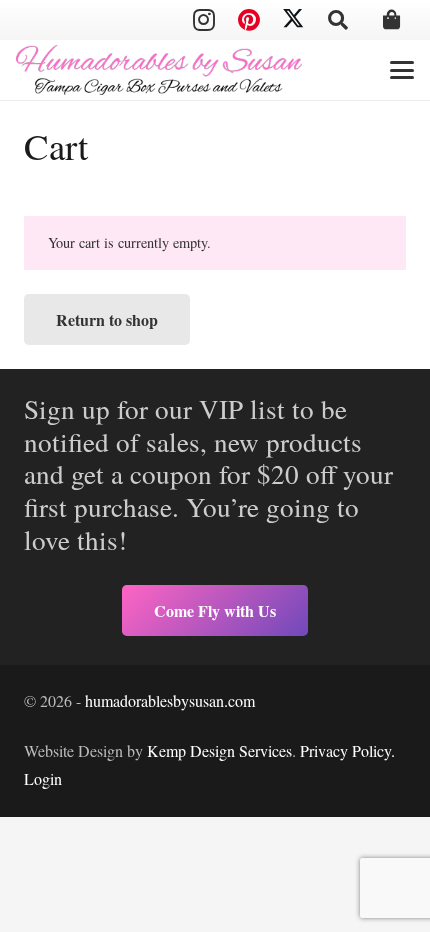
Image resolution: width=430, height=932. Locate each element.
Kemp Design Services (219, 750)
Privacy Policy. (347, 750)
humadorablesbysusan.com (170, 700)
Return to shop (107, 319)
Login (43, 778)
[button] (338, 20)
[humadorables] (159, 70)
